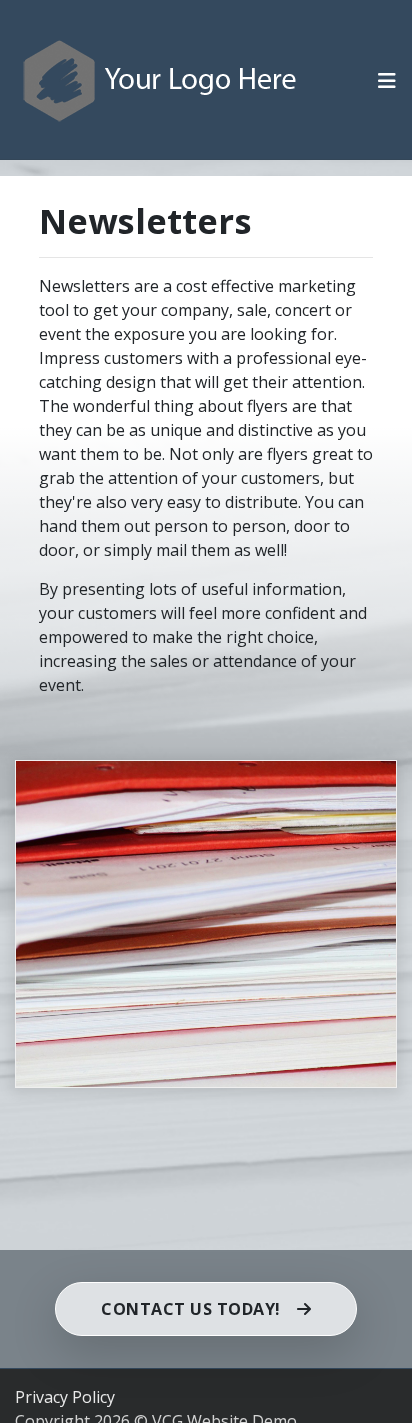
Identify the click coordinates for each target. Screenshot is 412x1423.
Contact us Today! (191, 1309)
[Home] (160, 79)
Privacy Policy (65, 1397)
